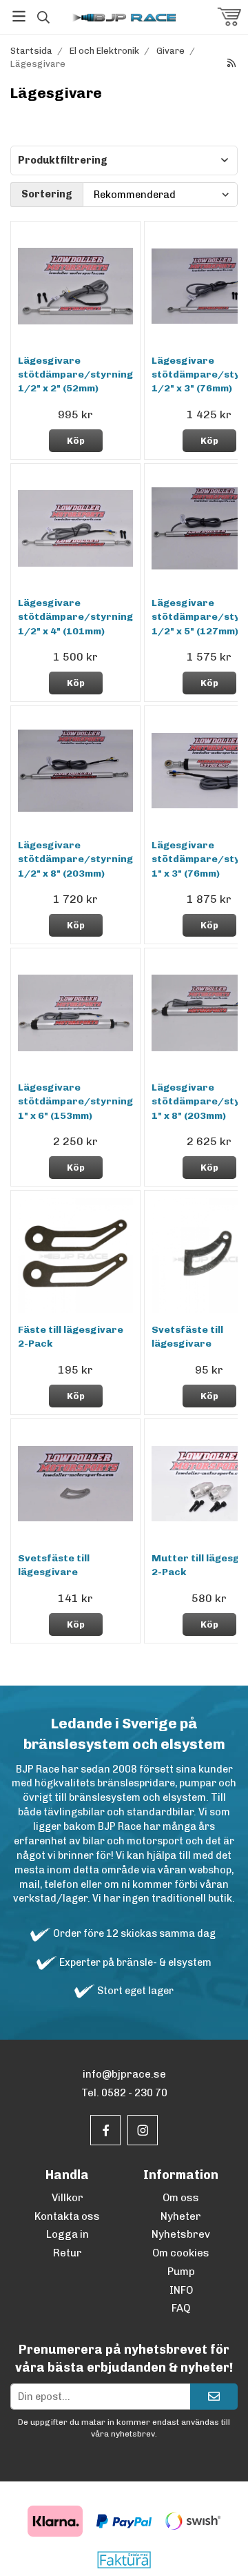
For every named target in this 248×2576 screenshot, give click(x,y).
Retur (68, 2253)
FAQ (181, 2308)
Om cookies (181, 2253)
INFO (181, 2290)
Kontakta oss (67, 2216)
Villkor (68, 2198)
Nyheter (181, 2216)
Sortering (47, 194)
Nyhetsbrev (181, 2234)
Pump (181, 2272)
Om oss (181, 2198)
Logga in (68, 2234)
